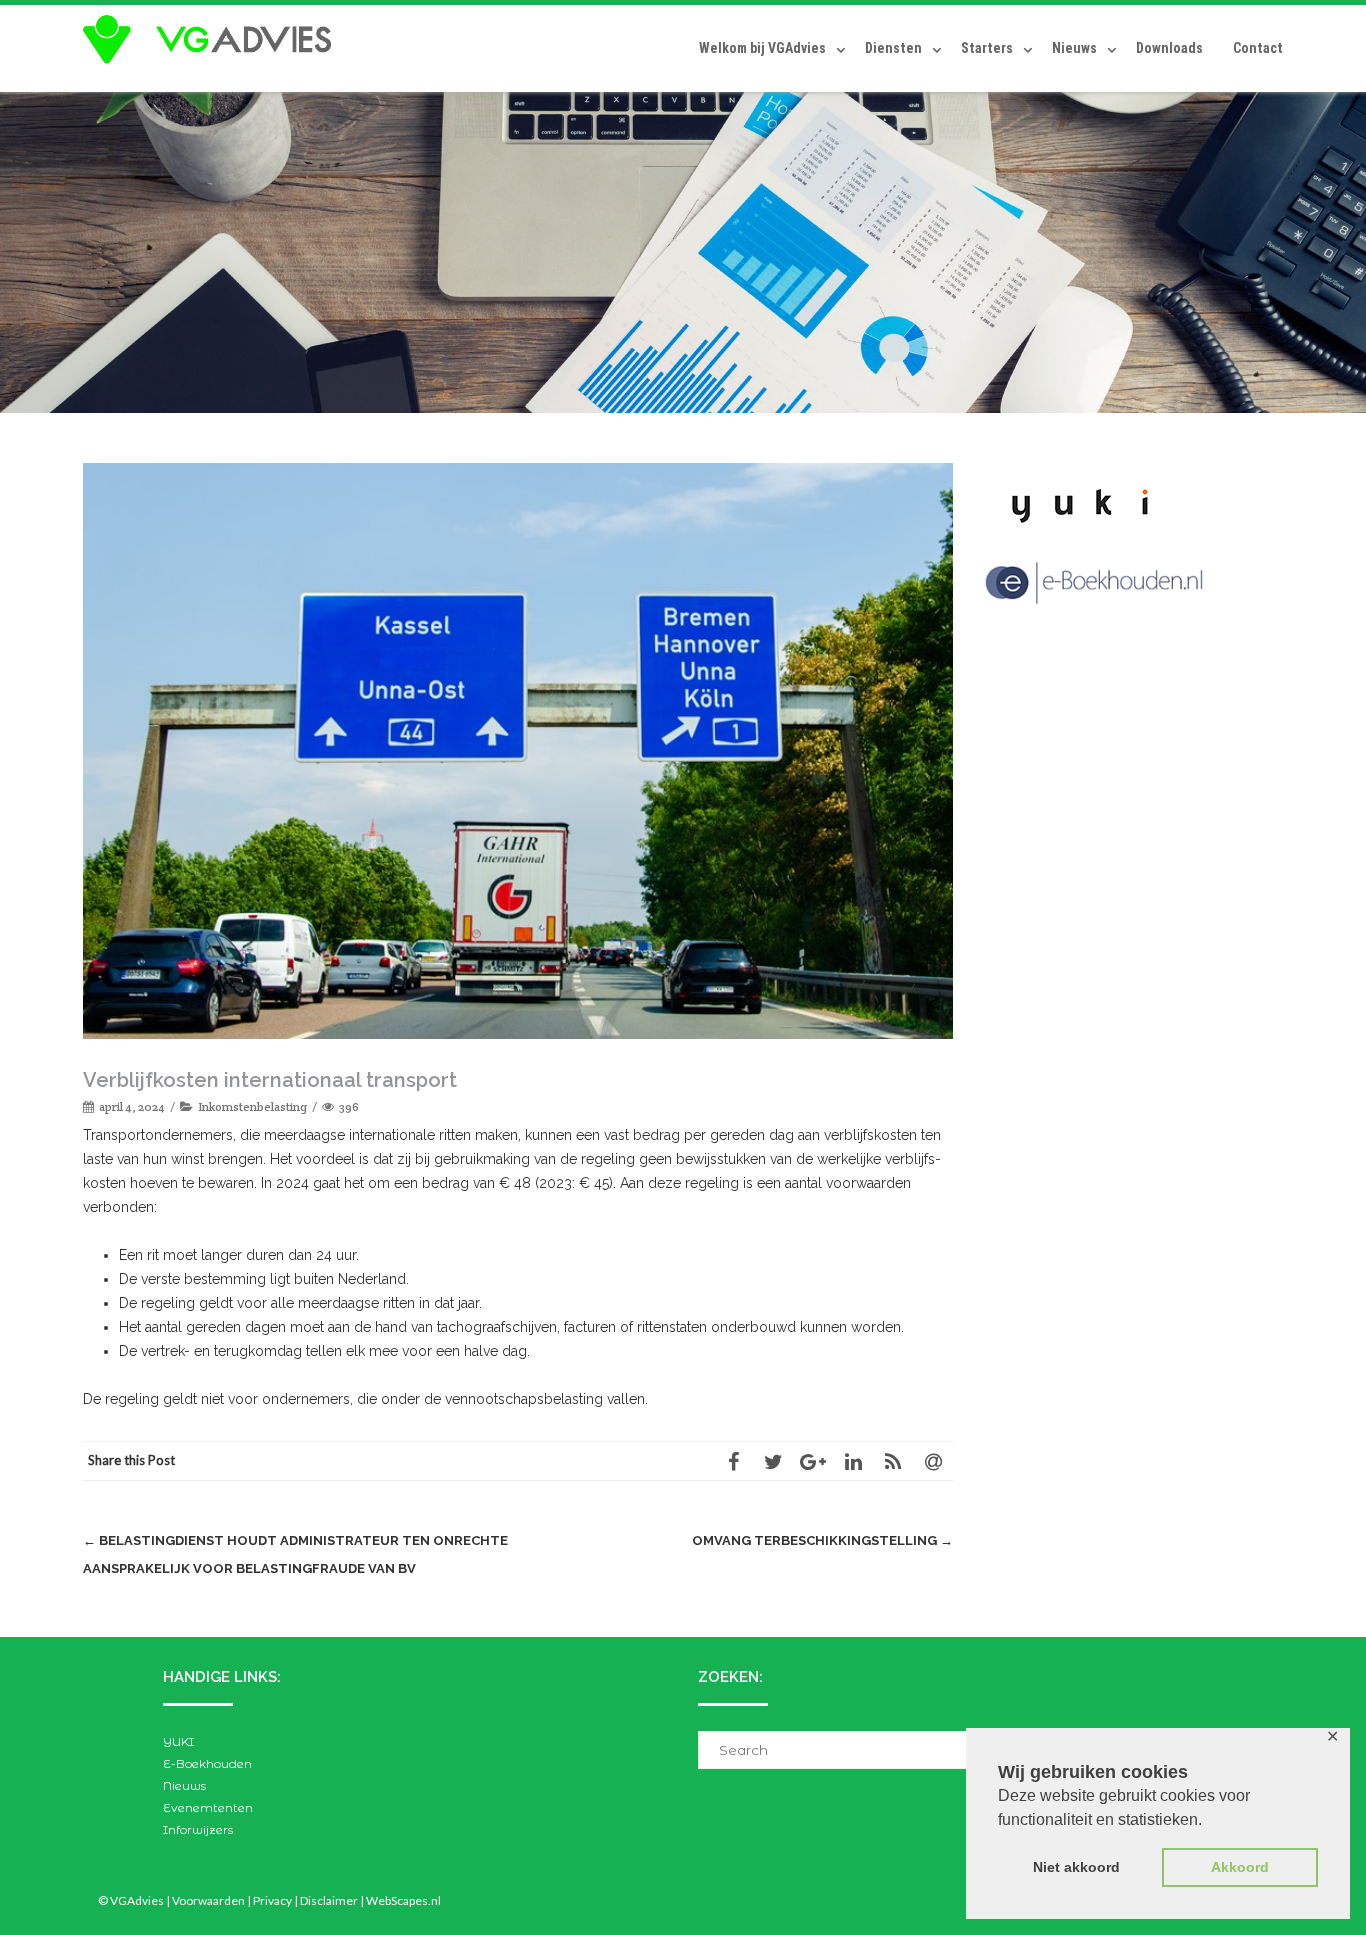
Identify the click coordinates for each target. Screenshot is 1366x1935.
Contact (1258, 48)
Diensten (893, 48)
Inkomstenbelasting (252, 1106)
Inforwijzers (198, 1829)
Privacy (272, 1900)
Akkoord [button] (1240, 1867)
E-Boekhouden (207, 1763)
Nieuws (1074, 48)
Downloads (1169, 48)
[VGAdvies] (212, 40)
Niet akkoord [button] (1076, 1867)
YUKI (178, 1741)
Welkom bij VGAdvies (762, 48)
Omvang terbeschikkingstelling (822, 1540)
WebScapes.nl (403, 1900)
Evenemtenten (208, 1807)
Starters (987, 48)
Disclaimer (329, 1900)
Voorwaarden (208, 1900)
